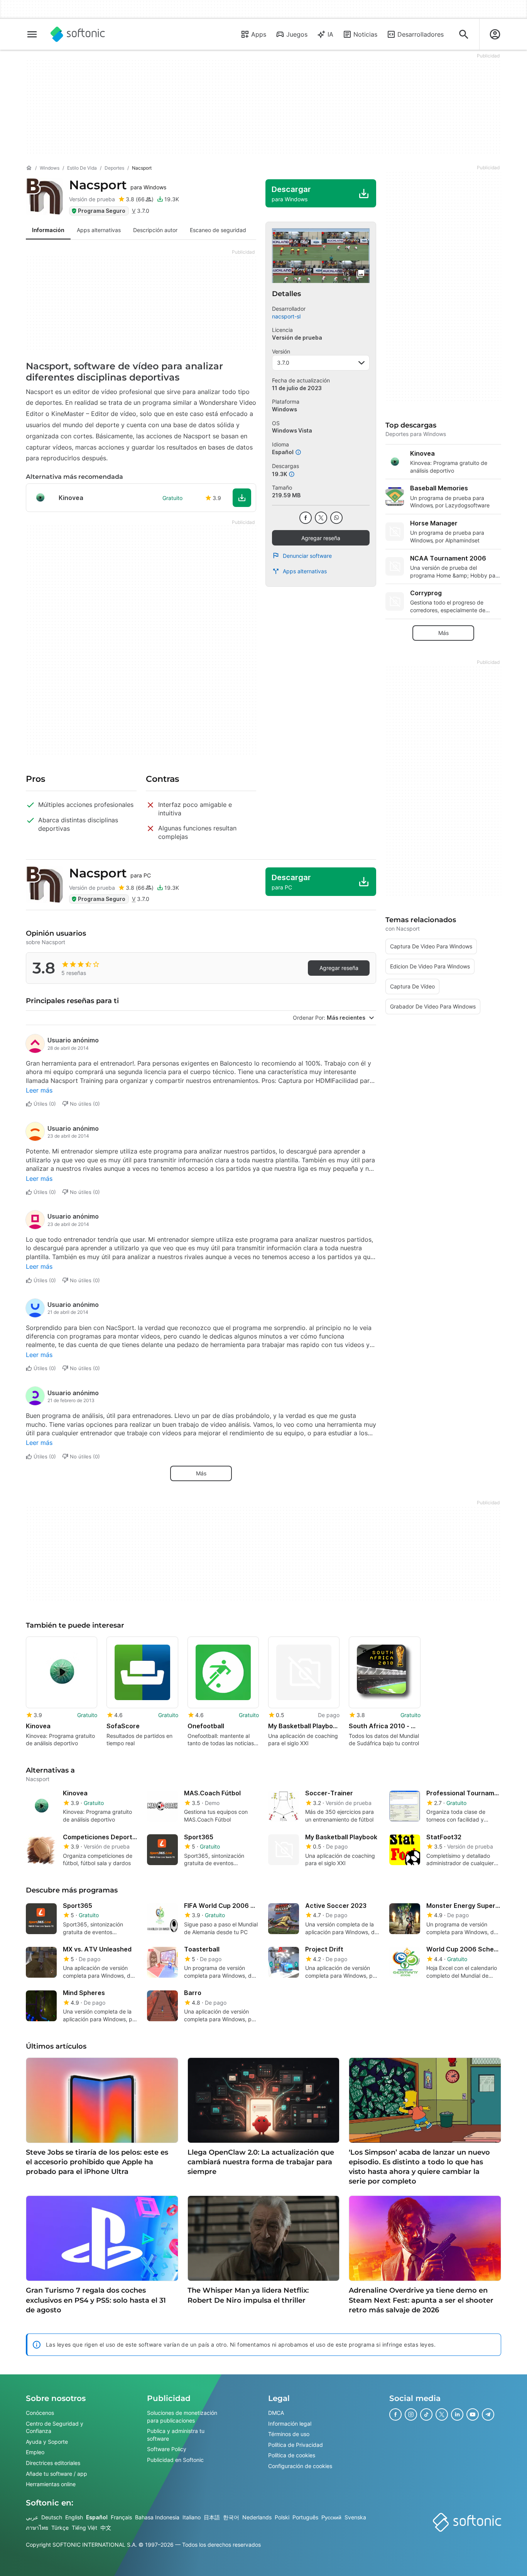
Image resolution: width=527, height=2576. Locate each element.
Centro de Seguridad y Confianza (55, 2427)
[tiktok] (426, 2414)
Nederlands (257, 2517)
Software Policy (167, 2449)
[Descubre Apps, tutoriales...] (464, 34)
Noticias (365, 34)
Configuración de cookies (300, 2466)
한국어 (231, 2517)
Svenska (355, 2517)
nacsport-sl (286, 316)
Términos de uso (289, 2434)
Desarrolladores (421, 34)
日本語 (212, 2517)
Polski (282, 2517)
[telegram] (488, 2414)
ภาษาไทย (37, 2528)
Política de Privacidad (296, 2445)
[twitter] (321, 518)
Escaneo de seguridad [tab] (218, 230)
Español (97, 2517)
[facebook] (306, 518)
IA (330, 34)
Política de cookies (292, 2455)
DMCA (276, 2413)
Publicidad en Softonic (175, 2460)
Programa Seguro (102, 211)
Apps (259, 34)
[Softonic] (78, 34)
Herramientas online (51, 2484)
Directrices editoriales (53, 2463)
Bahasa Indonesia (157, 2517)
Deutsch (52, 2517)
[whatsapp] (336, 518)
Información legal (290, 2423)
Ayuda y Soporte (47, 2442)
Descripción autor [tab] (155, 230)
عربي (32, 2517)
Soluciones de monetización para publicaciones (182, 2417)
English (74, 2517)
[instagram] (411, 2414)
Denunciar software (307, 556)
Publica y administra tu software (176, 2435)
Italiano (192, 2517)
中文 (106, 2528)
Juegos (297, 34)
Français (121, 2517)
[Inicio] (29, 168)
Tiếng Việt (84, 2528)
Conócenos (40, 2413)
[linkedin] (457, 2414)
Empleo (35, 2452)
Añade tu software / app (57, 2473)
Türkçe (60, 2528)
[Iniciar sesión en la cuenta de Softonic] (495, 34)
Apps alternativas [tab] (99, 230)
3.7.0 (283, 363)
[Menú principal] (32, 34)
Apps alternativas (305, 571)
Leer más (39, 1090)
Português (305, 2517)
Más (201, 1473)
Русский (331, 2517)
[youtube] (473, 2414)
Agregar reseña (321, 538)
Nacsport (118, 185)
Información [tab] (48, 230)
